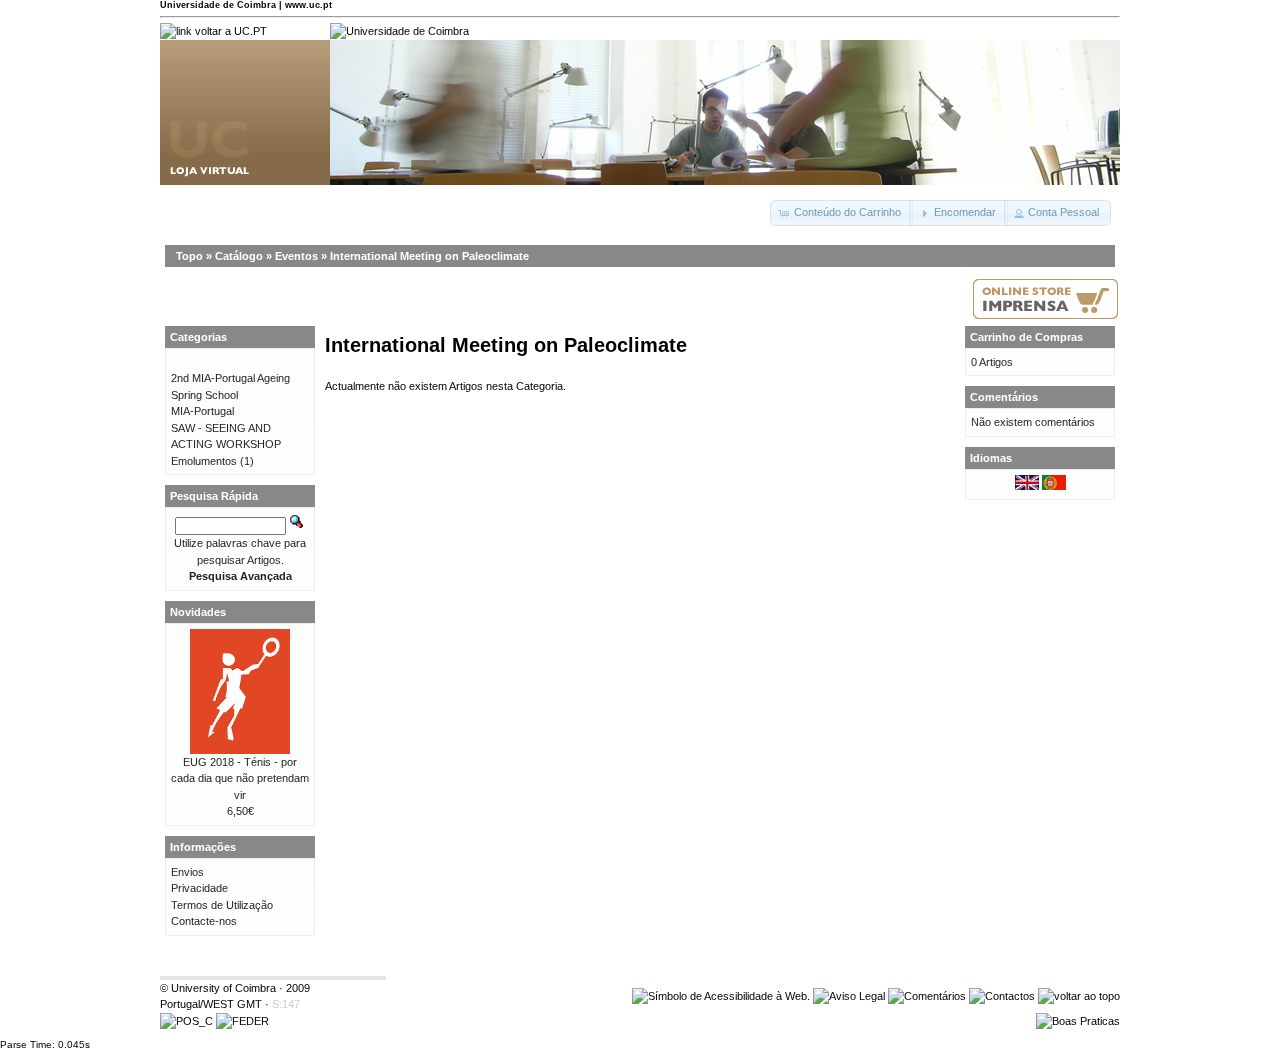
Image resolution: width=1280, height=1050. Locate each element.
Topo (189, 256)
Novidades (198, 612)
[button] (841, 213)
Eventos (296, 256)
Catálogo (239, 256)
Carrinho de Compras (1026, 337)
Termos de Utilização (222, 905)
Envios (187, 872)
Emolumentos (204, 461)
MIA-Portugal (202, 411)
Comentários (1004, 397)
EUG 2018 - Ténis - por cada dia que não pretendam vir (240, 778)
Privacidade (199, 888)
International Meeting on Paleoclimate (429, 256)
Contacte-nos (204, 921)
